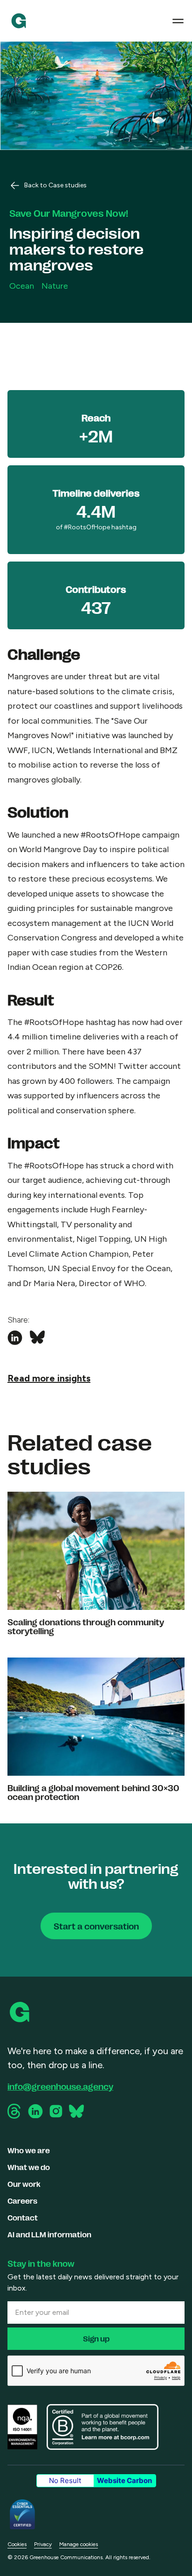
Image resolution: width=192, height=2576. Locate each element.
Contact (23, 2217)
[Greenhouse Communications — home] (19, 21)
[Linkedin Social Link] (35, 2111)
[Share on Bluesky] (37, 1338)
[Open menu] (178, 21)
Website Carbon (124, 2480)
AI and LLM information (49, 2234)
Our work (24, 2184)
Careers (22, 2201)
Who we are (29, 2150)
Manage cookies (79, 2544)
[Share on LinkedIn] (15, 1338)
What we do (29, 2167)
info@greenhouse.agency (60, 2086)
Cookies (17, 2544)
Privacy (43, 2544)
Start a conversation (96, 1926)
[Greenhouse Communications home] (21, 2012)
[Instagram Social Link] (56, 2111)
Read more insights (49, 1378)
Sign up (96, 2338)
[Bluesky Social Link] (76, 2111)
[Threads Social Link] (15, 2111)
